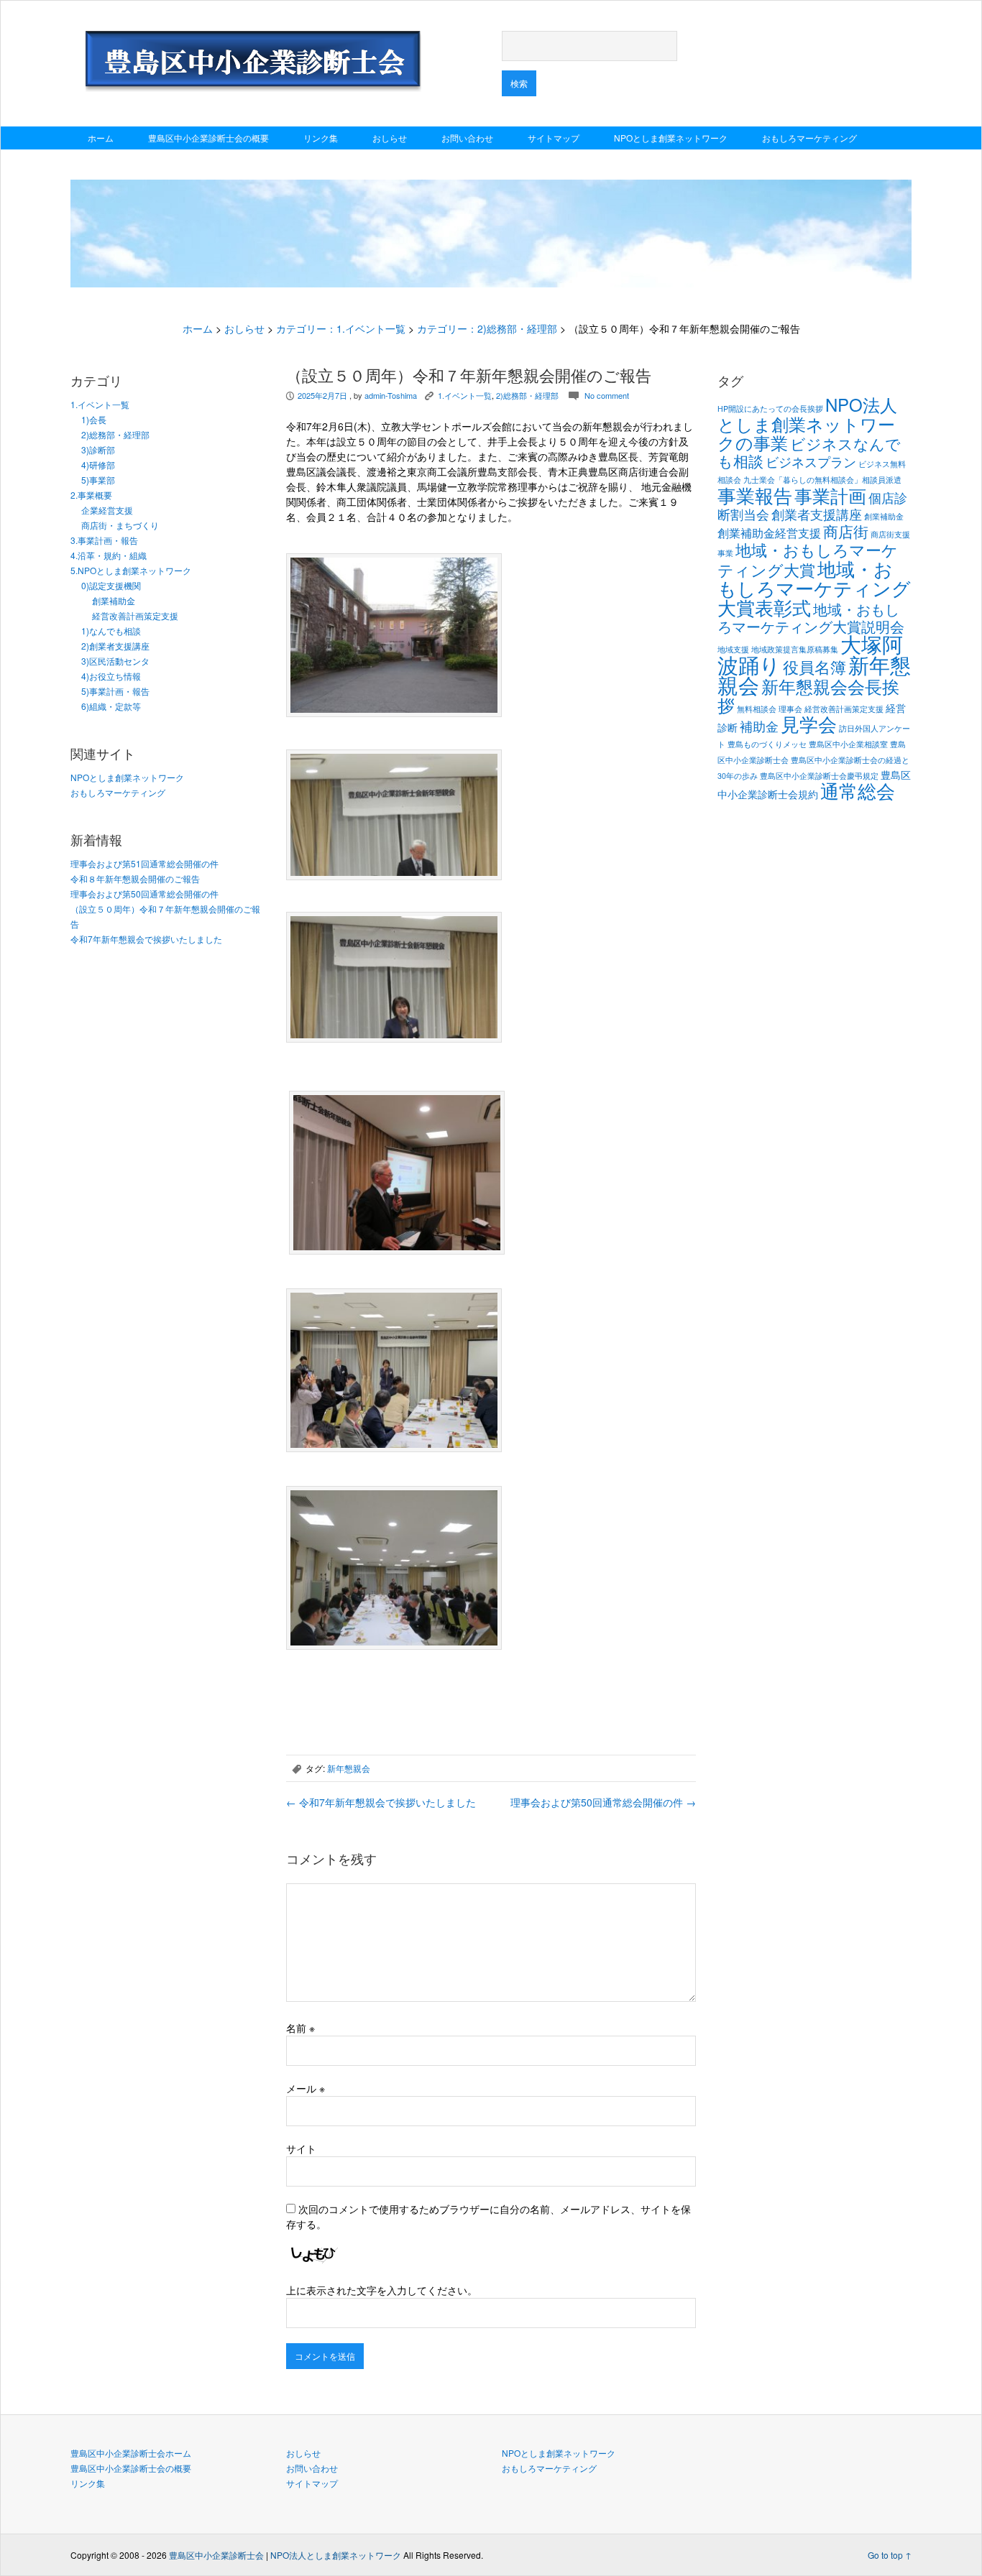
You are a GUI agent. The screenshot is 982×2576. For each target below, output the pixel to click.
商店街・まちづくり (120, 525)
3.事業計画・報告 (104, 540)
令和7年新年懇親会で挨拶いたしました (146, 939)
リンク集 (321, 138)
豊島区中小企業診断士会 (216, 2555)
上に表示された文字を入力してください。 (382, 2290)
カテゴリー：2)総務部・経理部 (487, 328)
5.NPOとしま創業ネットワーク (131, 570)
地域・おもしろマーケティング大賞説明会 (811, 618)
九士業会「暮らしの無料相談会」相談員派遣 (822, 480)
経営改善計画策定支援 (135, 615)
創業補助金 (114, 600)
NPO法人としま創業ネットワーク (336, 2555)
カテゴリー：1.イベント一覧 (341, 328)
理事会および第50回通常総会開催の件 (144, 894)
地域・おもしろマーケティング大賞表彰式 (814, 587)
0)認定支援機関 (111, 585)
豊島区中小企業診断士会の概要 (208, 138)
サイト (301, 2148)
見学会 (809, 724)
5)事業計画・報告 (115, 691)
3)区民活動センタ (115, 661)
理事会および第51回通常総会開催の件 (144, 863)
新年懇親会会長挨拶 (808, 695)
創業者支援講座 (817, 514)
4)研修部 (98, 465)
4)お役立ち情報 (111, 676)
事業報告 (755, 495)
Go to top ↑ (890, 2555)
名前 (300, 2028)
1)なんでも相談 (111, 631)
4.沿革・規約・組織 (109, 555)
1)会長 (94, 419)
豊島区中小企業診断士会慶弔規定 (819, 776)
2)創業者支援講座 (115, 646)
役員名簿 (814, 666)
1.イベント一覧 (100, 404)
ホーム (101, 138)
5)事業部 (98, 480)
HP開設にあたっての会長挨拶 (770, 408)
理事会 (790, 709)
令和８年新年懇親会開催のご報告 (135, 878)
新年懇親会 (349, 1768)
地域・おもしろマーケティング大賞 (808, 559)
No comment (607, 395)
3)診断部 (98, 449)
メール (306, 2088)
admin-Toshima (391, 395)
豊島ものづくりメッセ (767, 744)
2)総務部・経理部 (115, 434)
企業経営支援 (107, 510)
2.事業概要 (91, 495)
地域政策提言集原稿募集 (795, 649)
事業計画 (830, 495)
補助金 (759, 726)
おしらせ (390, 138)
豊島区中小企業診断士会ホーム (131, 2453)
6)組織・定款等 (111, 706)
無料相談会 (757, 709)
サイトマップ (554, 138)
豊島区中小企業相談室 (848, 744)
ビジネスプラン (811, 461)
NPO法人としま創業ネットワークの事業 (807, 423)
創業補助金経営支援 (769, 532)
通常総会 (858, 790)
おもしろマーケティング (809, 138)
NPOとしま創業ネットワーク (671, 138)
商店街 (846, 531)
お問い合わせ (467, 138)
